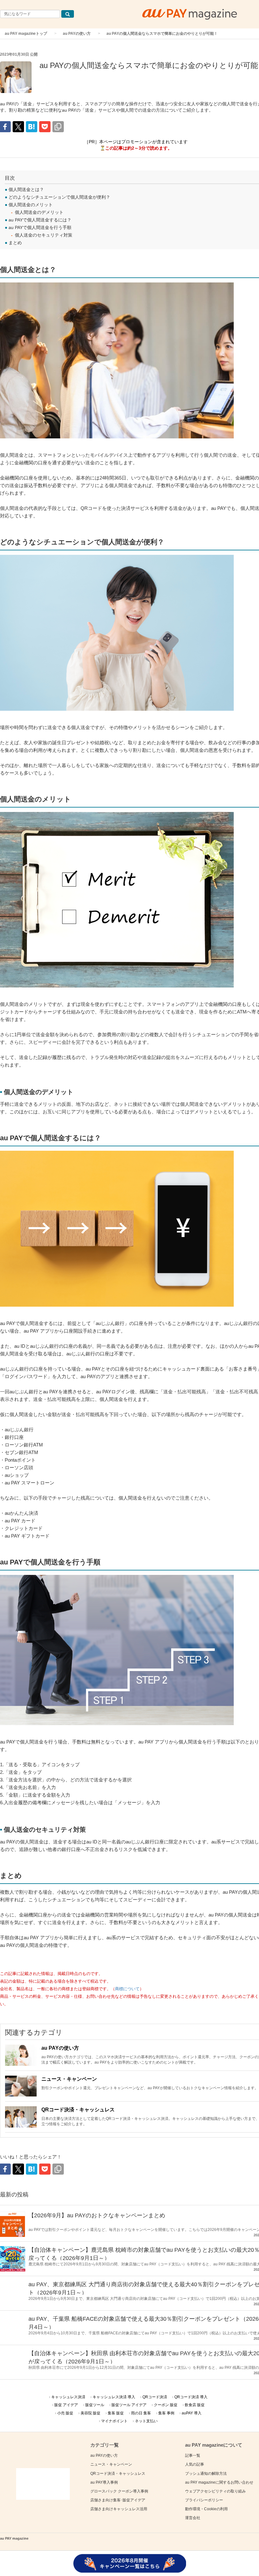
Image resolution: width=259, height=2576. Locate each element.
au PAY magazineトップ (26, 34)
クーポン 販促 (166, 2405)
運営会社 (193, 2518)
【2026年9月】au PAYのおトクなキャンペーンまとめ (97, 2215)
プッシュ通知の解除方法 (206, 2474)
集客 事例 (166, 2413)
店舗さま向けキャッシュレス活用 (119, 2509)
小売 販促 (65, 2413)
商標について (127, 1989)
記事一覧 (193, 2455)
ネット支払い (146, 2421)
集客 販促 (116, 2413)
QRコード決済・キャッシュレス (78, 2110)
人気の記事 (195, 2464)
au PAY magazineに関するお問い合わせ (219, 2482)
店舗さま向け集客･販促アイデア (118, 2500)
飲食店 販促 (195, 2405)
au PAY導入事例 (104, 2482)
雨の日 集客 (141, 2413)
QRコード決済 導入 (191, 2397)
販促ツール (95, 2405)
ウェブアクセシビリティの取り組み (215, 2491)
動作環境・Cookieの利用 (206, 2509)
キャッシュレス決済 (68, 2397)
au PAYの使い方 (77, 34)
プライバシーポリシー (204, 2500)
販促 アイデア (66, 2405)
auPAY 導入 (192, 2413)
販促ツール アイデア (129, 2405)
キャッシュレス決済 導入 (114, 2397)
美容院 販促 (90, 2413)
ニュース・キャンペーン (69, 2079)
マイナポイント (114, 2421)
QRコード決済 (155, 2397)
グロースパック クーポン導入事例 (119, 2491)
